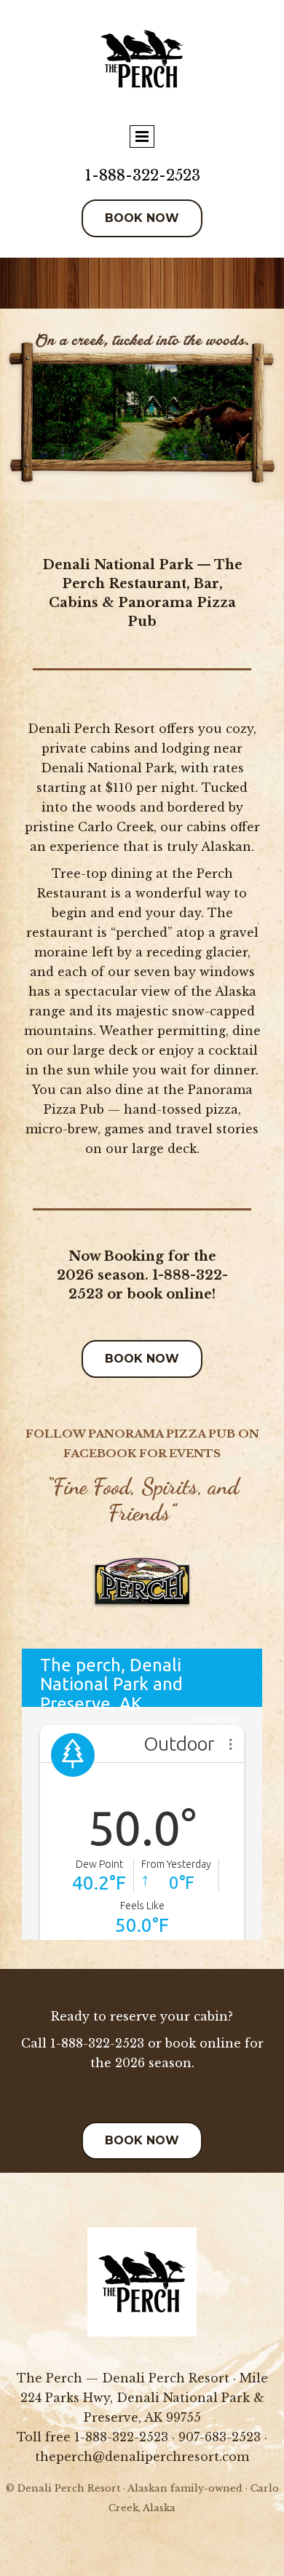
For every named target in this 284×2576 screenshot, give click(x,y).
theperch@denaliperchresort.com (142, 2457)
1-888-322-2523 (142, 175)
